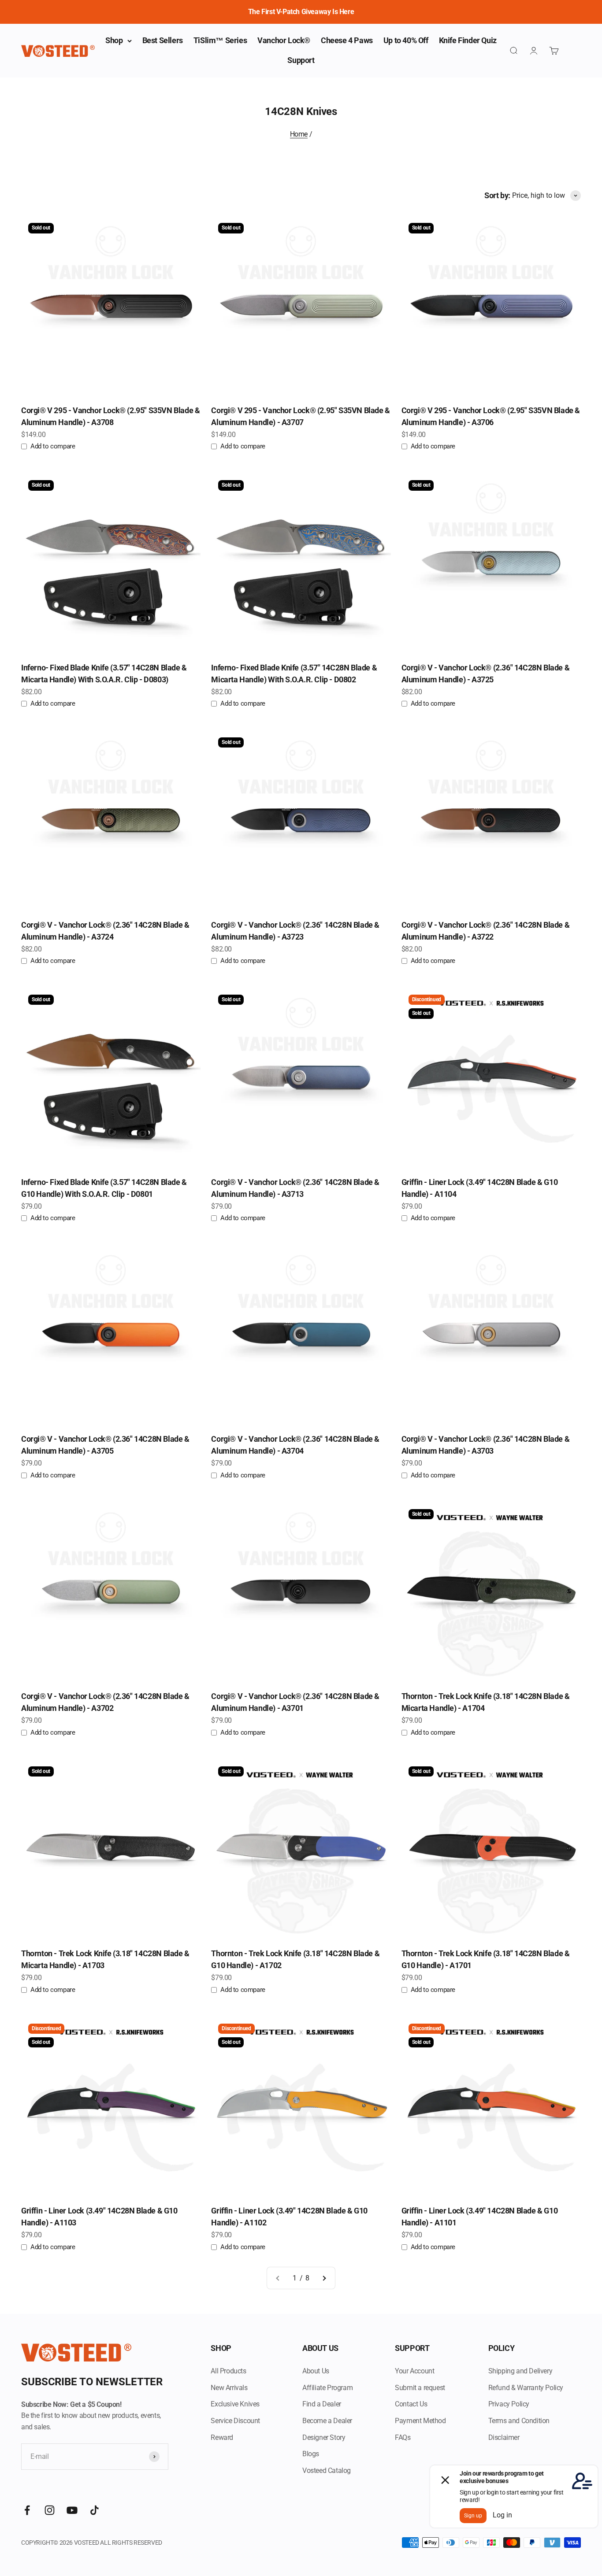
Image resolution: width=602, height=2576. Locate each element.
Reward (222, 2437)
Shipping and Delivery (520, 2371)
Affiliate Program (327, 2388)
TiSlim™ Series (220, 40)
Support (301, 60)
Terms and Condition (519, 2421)
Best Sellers (163, 40)
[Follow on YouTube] (72, 2510)
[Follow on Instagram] (50, 2510)
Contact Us (411, 2404)
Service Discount (235, 2421)
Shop (114, 40)
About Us (316, 2371)
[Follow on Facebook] (27, 2510)
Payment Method (420, 2421)
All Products (228, 2371)
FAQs (403, 2437)
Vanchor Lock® (284, 40)
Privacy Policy (509, 2404)
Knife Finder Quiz (468, 40)
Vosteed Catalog (327, 2471)
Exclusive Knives (235, 2404)
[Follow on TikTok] (95, 2510)
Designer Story (324, 2437)
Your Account (414, 2371)
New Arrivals (229, 2388)
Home (299, 134)
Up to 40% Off (406, 40)
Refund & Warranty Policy (526, 2388)
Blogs (311, 2454)
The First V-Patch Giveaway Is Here (301, 12)
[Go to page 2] (324, 2278)
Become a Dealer (327, 2421)
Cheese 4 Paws (347, 40)
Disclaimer (504, 2437)
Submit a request (420, 2388)
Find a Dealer (322, 2404)
